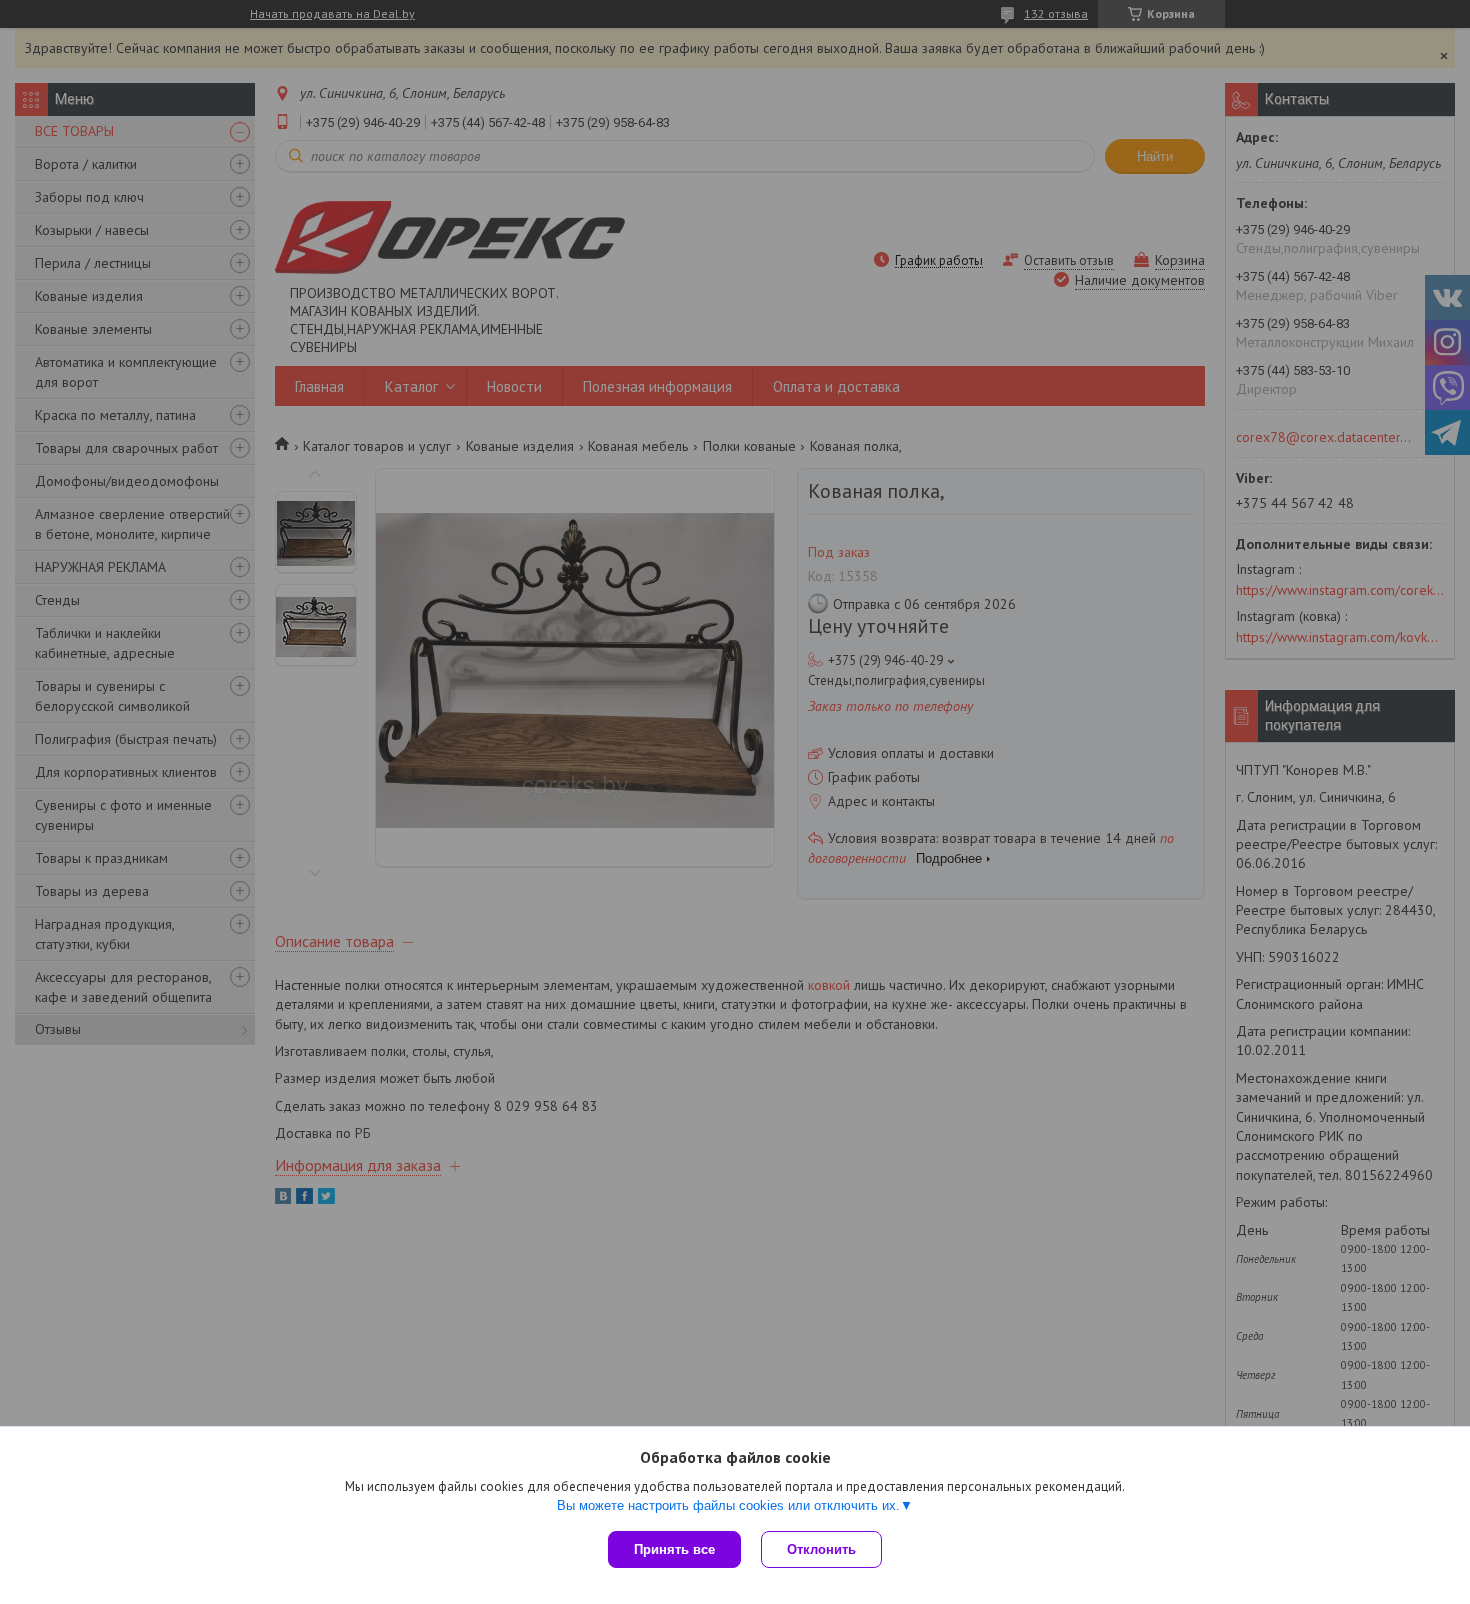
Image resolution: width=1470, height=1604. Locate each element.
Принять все (674, 1549)
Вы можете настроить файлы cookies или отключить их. (728, 1505)
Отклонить (821, 1549)
